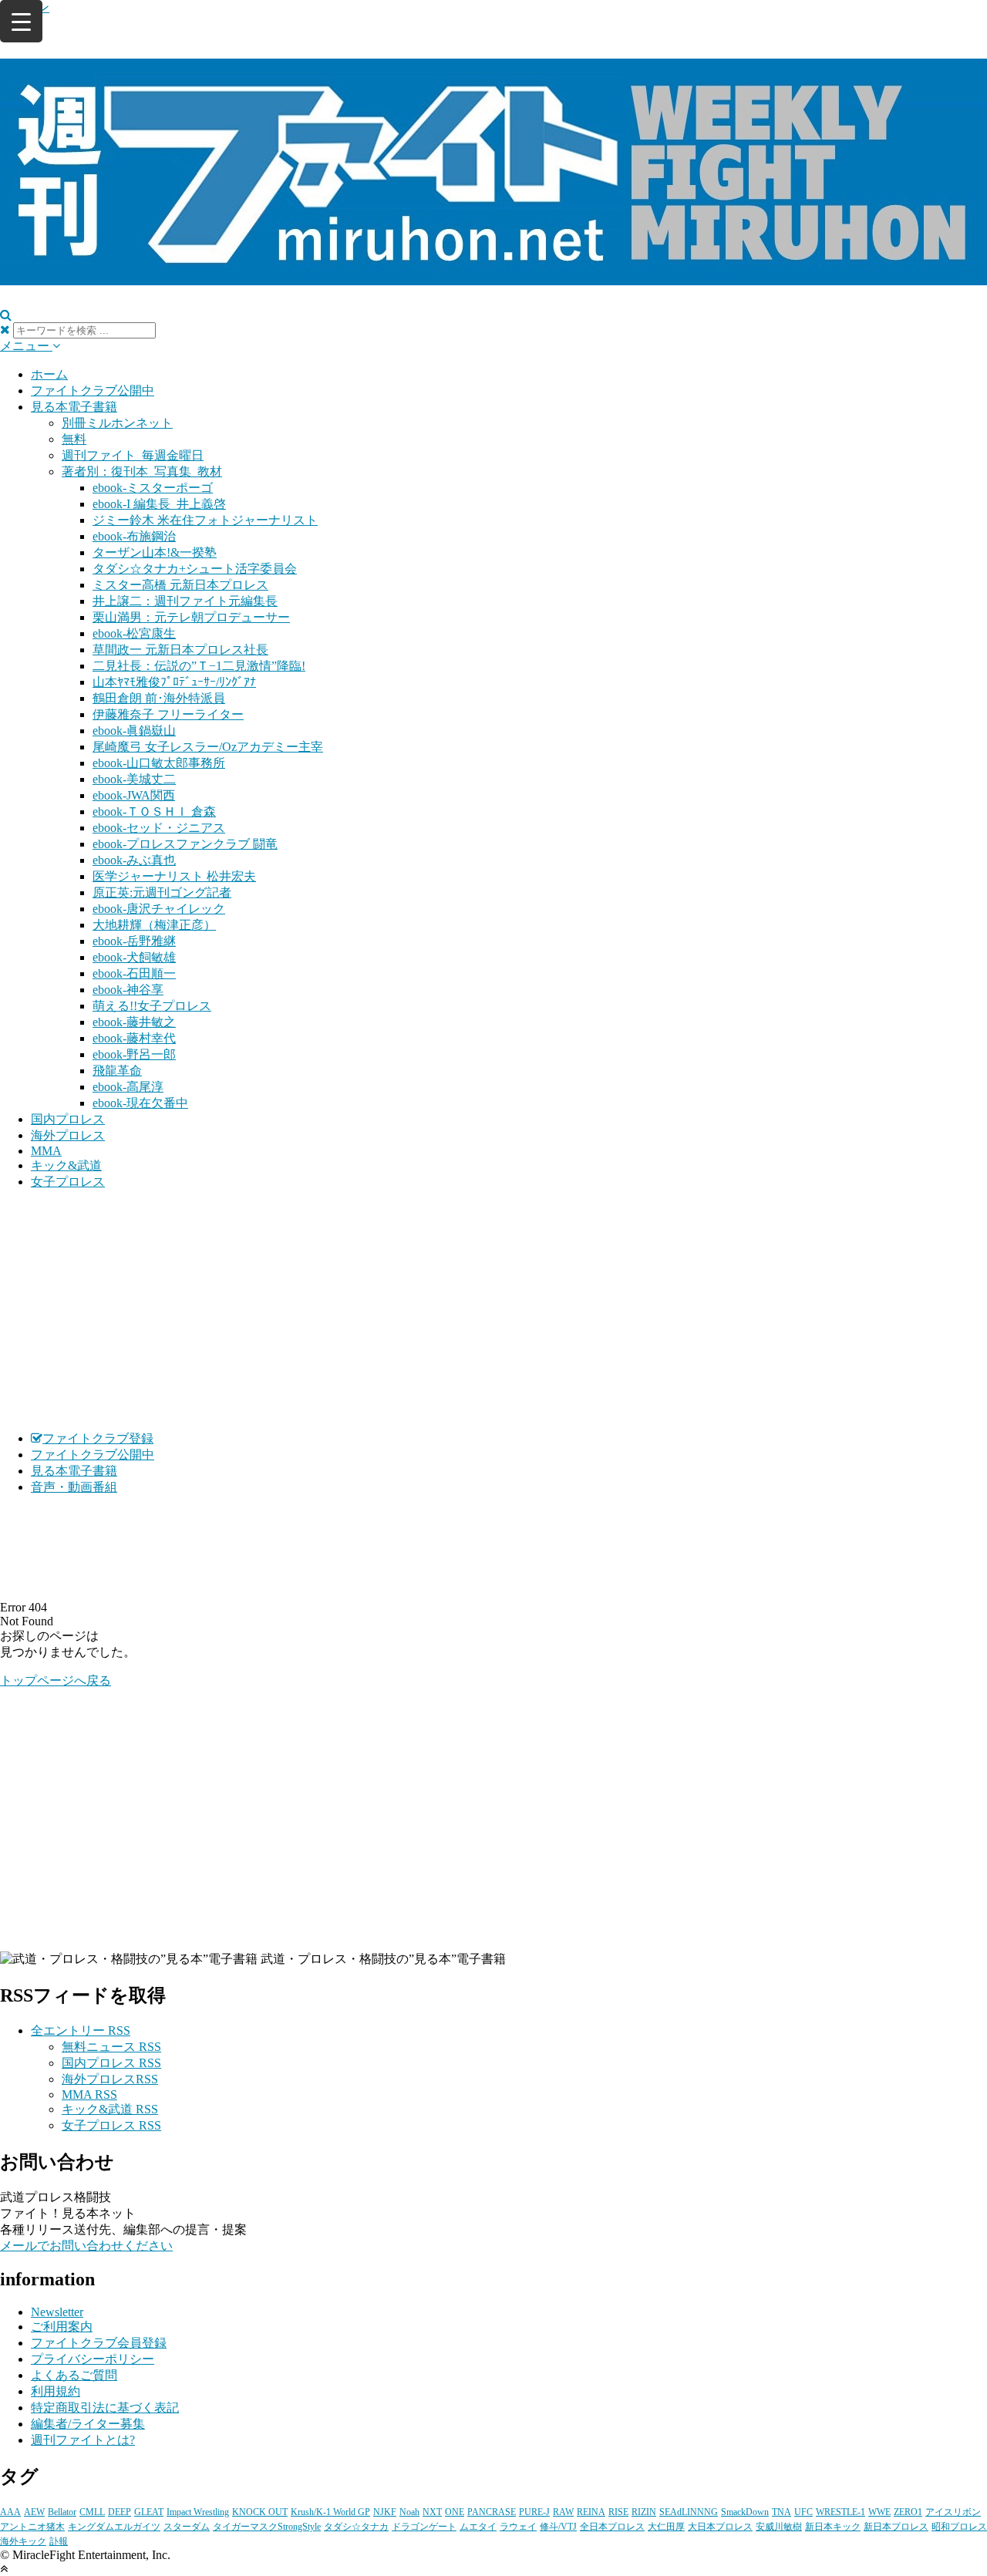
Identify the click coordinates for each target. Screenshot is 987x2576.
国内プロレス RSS (111, 2063)
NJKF (385, 2512)
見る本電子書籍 (74, 407)
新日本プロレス (896, 2527)
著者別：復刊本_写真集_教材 (142, 471)
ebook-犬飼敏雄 (134, 957)
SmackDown (745, 2512)
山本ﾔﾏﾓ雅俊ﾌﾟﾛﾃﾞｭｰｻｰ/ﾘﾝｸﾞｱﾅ (174, 682)
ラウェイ (518, 2527)
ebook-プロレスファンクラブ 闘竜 (185, 844)
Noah (409, 2512)
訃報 (59, 2541)
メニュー (26, 346)
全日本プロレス (612, 2527)
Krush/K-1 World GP (330, 2512)
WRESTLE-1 (840, 2512)
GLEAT (149, 2512)
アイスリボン (953, 2512)
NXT (432, 2512)
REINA (591, 2512)
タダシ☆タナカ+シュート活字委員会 (195, 569)
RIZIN (644, 2512)
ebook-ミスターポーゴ (153, 488)
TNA (782, 2512)
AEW (34, 2512)
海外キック (23, 2541)
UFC (803, 2512)
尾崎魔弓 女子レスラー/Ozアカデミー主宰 (208, 747)
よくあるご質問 (74, 2375)
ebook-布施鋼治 (134, 536)
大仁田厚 (666, 2527)
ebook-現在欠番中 (140, 1103)
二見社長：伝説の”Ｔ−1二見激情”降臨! (199, 666)
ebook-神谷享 (128, 990)
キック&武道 (66, 1165)
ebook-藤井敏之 (134, 1022)
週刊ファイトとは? (83, 2440)
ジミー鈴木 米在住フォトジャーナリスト (205, 520)
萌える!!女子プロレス (152, 1006)
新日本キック (833, 2527)
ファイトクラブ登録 (98, 1438)
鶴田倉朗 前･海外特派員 (159, 698)
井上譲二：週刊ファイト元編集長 (185, 601)
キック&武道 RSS (110, 2109)
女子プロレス (68, 1182)
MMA (46, 1151)
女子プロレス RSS (111, 2125)
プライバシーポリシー (93, 2359)
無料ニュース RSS (111, 2047)
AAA (10, 2512)
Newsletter (57, 2312)
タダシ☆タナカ (356, 2527)
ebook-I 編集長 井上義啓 (159, 504)
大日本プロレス (720, 2527)
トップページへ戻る (56, 1680)
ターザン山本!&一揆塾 (155, 552)
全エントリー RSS (81, 2030)
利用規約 (56, 2391)
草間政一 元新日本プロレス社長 (180, 650)
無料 (74, 439)
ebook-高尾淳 (128, 1087)
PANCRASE (492, 2512)
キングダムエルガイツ (114, 2527)
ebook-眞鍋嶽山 (134, 731)
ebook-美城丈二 (134, 779)
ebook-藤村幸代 (134, 1038)
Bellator (62, 2512)
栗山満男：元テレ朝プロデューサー (191, 617)
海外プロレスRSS (110, 2079)
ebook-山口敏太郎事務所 (159, 763)
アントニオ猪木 (32, 2527)
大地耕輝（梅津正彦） (154, 925)
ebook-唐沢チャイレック (159, 909)
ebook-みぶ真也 (134, 860)
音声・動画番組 (74, 1487)
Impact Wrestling (198, 2512)
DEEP (120, 2512)
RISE (618, 2512)
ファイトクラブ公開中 (93, 391)
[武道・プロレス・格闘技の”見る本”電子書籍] (493, 277)
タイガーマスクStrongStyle (267, 2527)
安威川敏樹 (779, 2527)
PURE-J (534, 2512)
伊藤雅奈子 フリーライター (168, 714)
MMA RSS (89, 2094)
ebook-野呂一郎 (134, 1054)
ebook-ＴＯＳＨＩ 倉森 (154, 812)
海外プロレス (68, 1135)
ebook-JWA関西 (134, 795)
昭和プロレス (959, 2527)
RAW (563, 2512)
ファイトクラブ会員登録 (99, 2343)
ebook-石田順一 (134, 973)
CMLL (92, 2512)
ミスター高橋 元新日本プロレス (180, 585)
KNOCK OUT (260, 2512)
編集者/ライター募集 (88, 2424)
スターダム (187, 2527)
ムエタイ (478, 2527)
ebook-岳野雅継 (134, 941)
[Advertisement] (493, 1311)
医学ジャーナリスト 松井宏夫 (174, 876)
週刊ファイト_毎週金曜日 (133, 455)
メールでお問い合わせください (86, 2246)
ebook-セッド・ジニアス (159, 828)
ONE (455, 2512)
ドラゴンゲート (424, 2527)
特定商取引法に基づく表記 (105, 2408)
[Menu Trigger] (21, 21)
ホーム (49, 374)
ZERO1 (908, 2512)
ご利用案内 (62, 2327)
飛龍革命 (117, 1071)
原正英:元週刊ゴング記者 (162, 892)
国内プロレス (68, 1119)
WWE (879, 2512)
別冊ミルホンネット (117, 423)
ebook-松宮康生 (134, 633)
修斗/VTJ (558, 2527)
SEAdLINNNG (689, 2512)
